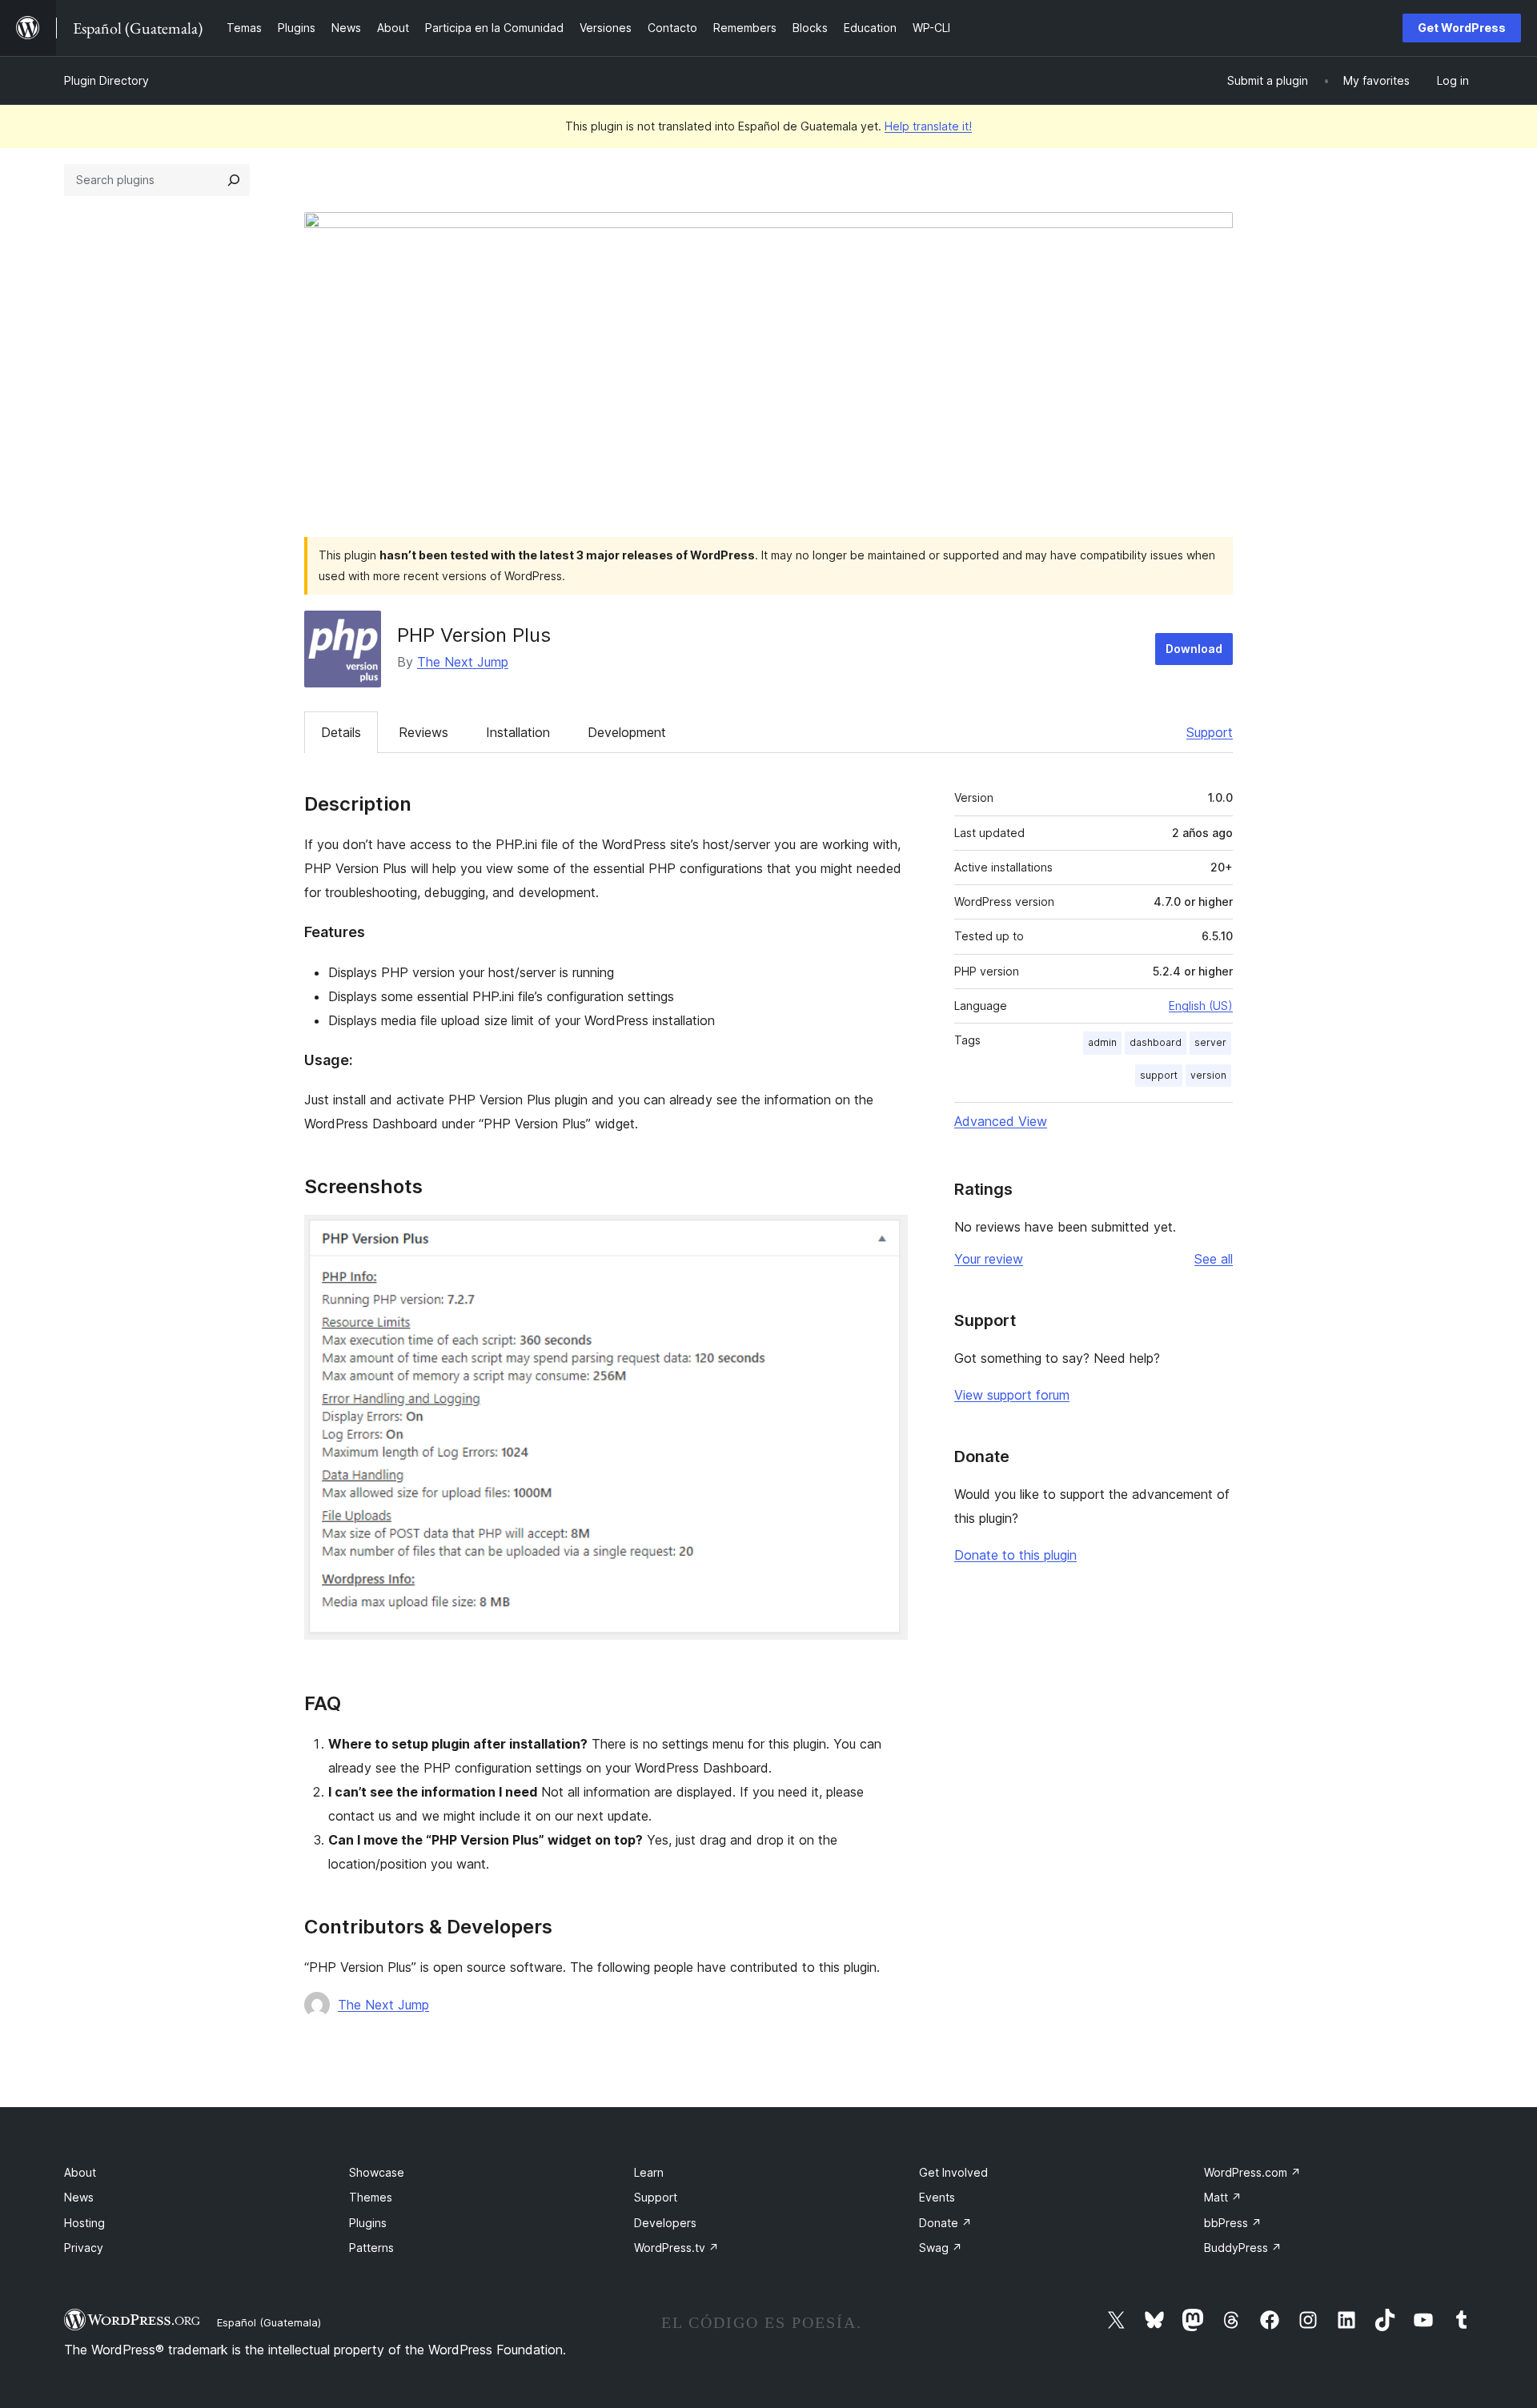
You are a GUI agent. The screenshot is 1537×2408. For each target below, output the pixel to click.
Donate (945, 2223)
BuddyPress (1243, 2248)
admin (1102, 1042)
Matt (1223, 2197)
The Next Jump (463, 662)
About (80, 2172)
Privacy (84, 2248)
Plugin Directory (106, 80)
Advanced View (1001, 1121)
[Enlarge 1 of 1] (886, 1236)
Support (1210, 732)
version (1208, 1075)
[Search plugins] (234, 180)
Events (937, 2197)
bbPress (1233, 2223)
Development (627, 732)
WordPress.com (1252, 2172)
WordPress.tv (676, 2248)
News (79, 2197)
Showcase (377, 2172)
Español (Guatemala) (269, 2322)
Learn (649, 2172)
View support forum (1012, 1395)
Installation (518, 732)
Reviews (423, 732)
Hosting (84, 2223)
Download (1194, 649)
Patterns (371, 2248)
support (1159, 1075)
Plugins (368, 2223)
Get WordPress (1462, 28)
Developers (665, 2223)
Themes (371, 2197)
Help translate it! (928, 126)
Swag (941, 2248)
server (1210, 1042)
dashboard (1156, 1042)
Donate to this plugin (1015, 1555)
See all (1214, 1259)
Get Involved (953, 2172)
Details (341, 732)
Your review (989, 1259)
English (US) (1201, 1006)
